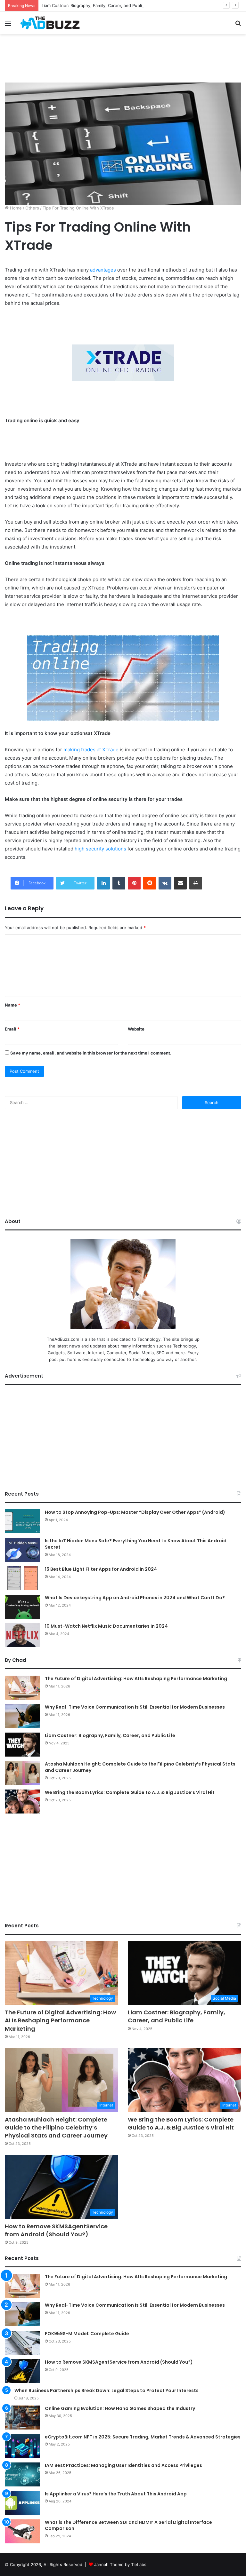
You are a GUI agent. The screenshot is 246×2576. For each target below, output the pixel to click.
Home (15, 208)
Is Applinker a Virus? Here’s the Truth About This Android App (116, 2494)
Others (32, 208)
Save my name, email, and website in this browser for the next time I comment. (91, 1053)
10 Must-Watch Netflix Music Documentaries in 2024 (106, 1626)
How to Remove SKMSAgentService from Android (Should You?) (56, 2230)
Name (12, 1005)
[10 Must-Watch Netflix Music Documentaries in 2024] (22, 1635)
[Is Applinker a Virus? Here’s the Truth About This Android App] (22, 2503)
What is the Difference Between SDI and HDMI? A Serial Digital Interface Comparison (128, 2525)
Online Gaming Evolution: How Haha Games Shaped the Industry (120, 2408)
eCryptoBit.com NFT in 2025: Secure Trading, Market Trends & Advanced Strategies (143, 2437)
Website (136, 1029)
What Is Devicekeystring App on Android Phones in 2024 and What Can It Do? (135, 1598)
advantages (103, 270)
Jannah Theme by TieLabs (120, 2564)
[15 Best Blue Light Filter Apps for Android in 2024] (22, 1578)
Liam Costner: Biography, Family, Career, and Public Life (97, 5)
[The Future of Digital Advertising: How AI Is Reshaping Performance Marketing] (22, 1688)
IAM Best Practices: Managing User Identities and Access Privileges (123, 2465)
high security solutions (100, 849)
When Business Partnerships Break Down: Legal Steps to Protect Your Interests (107, 2390)
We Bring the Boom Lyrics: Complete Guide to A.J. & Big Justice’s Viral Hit (130, 1792)
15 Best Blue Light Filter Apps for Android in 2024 (101, 1569)
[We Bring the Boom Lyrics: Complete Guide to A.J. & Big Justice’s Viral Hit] (22, 1802)
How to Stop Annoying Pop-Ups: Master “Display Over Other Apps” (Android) (135, 1512)
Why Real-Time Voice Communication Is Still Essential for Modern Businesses (135, 1707)
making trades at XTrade (91, 750)
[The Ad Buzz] (50, 23)
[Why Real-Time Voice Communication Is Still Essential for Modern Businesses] (22, 1716)
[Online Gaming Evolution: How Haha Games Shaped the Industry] (22, 2418)
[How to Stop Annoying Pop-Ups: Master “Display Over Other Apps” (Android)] (22, 1521)
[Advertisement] (123, 55)
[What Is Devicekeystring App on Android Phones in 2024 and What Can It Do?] (22, 1607)
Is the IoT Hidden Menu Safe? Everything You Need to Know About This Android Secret (136, 1544)
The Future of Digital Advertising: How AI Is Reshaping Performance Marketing (136, 1679)
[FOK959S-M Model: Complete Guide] (22, 2343)
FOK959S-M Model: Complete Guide (87, 2334)
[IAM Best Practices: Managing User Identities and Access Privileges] (22, 2474)
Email (12, 1029)
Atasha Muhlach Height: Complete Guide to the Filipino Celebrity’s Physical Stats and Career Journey (140, 1767)
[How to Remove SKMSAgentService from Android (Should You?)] (22, 2371)
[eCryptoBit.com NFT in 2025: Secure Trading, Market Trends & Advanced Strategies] (22, 2446)
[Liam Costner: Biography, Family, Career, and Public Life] (22, 1745)
